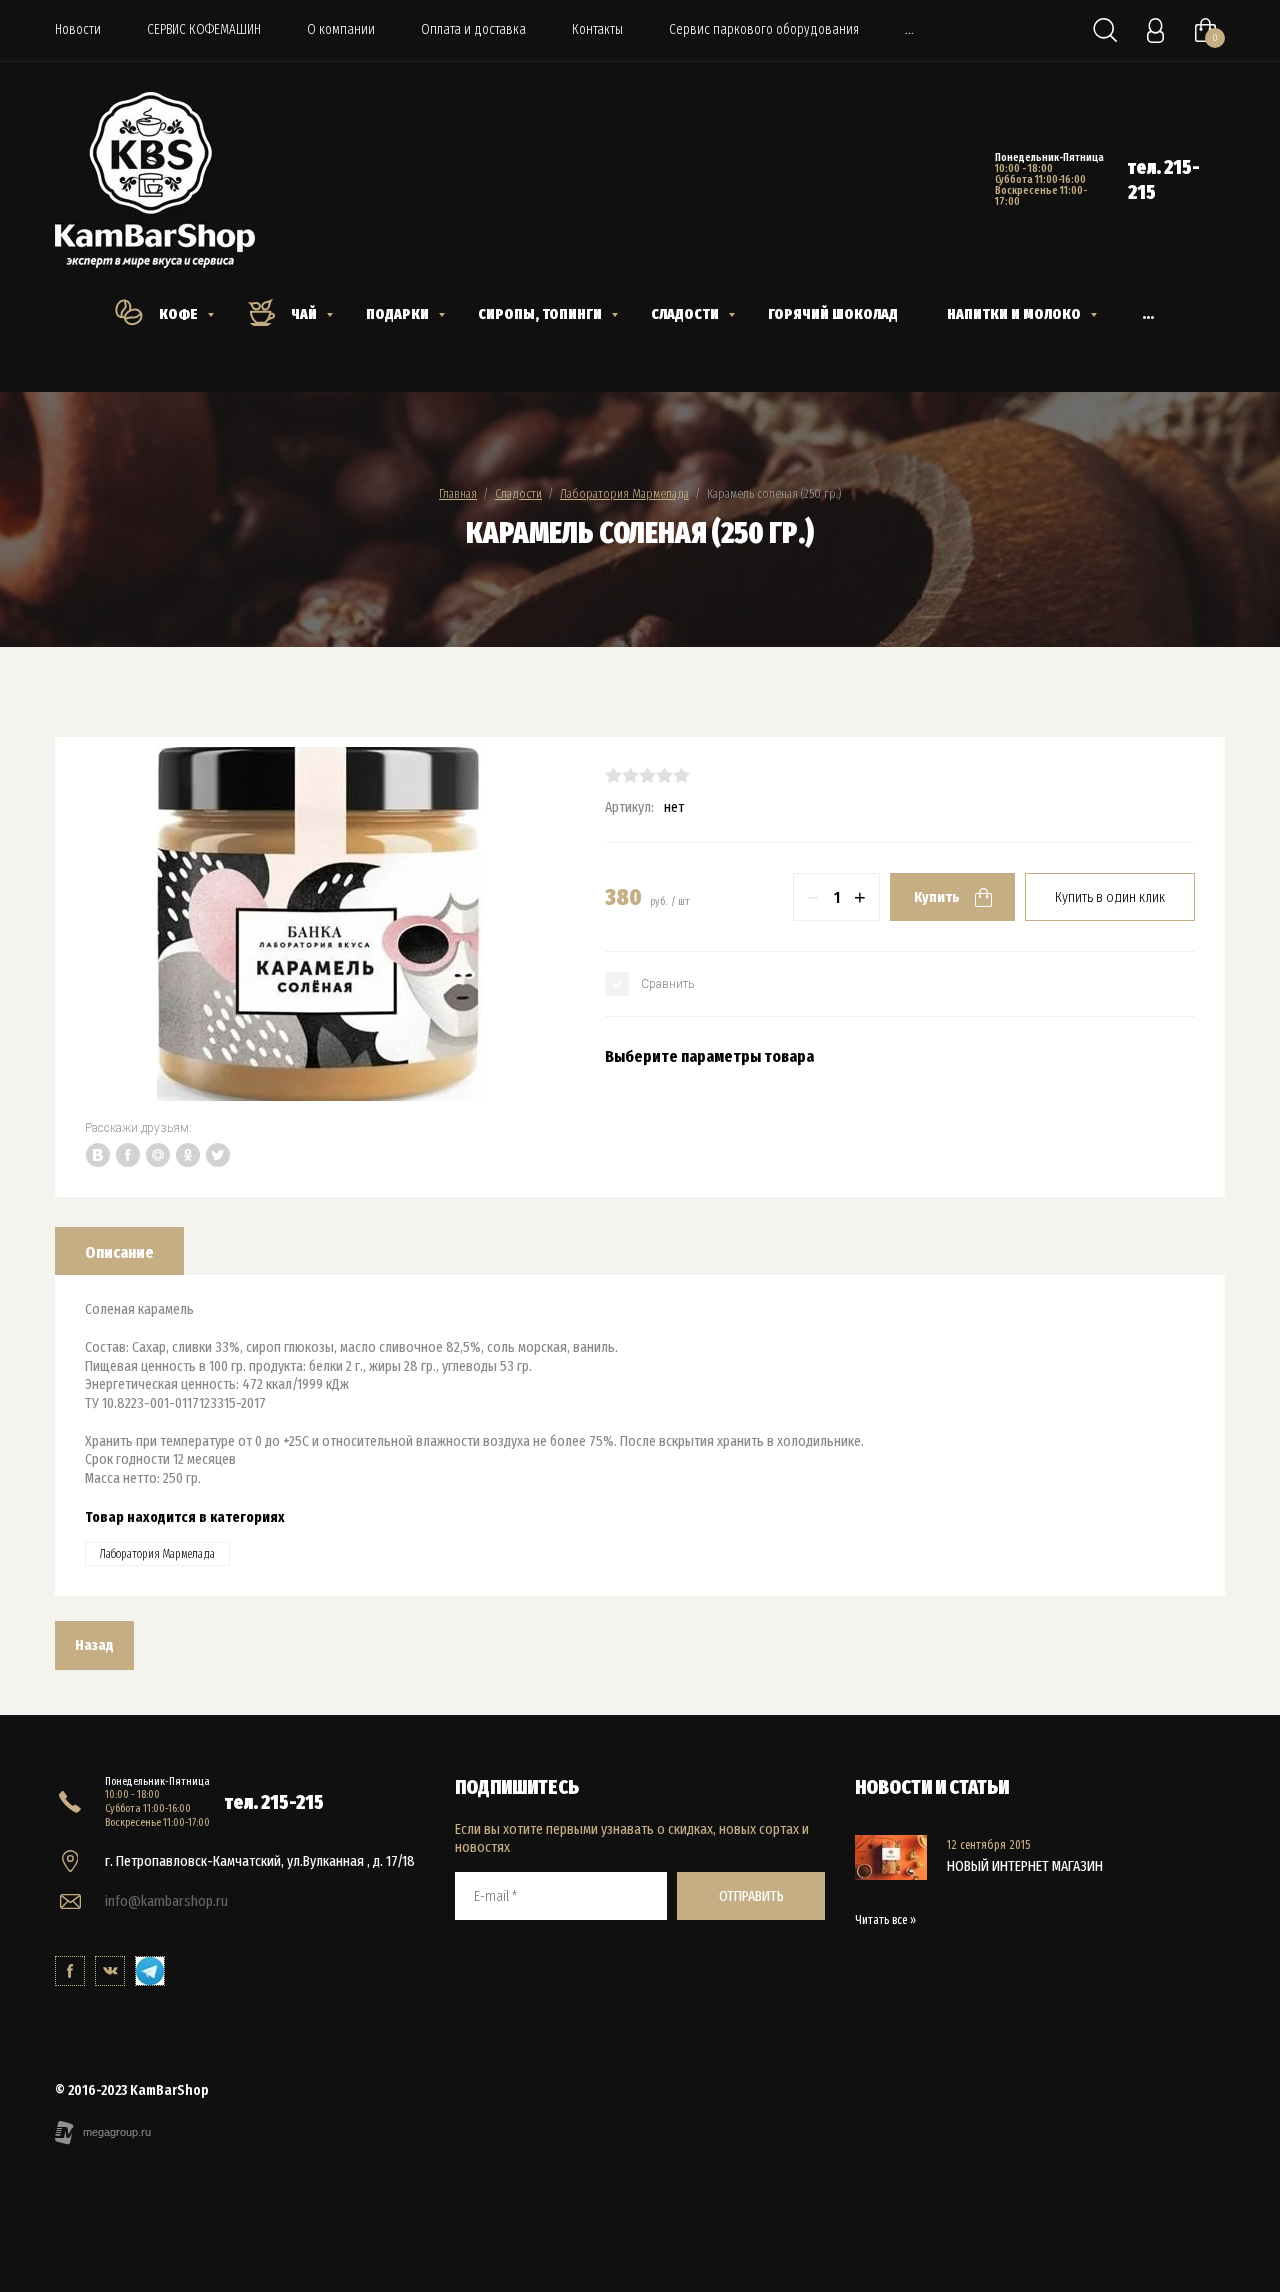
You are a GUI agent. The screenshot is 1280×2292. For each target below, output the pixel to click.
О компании (341, 29)
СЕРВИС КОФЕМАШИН (204, 29)
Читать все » (885, 1920)
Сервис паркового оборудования (764, 29)
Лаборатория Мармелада (624, 493)
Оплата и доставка (473, 29)
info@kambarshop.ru (166, 1901)
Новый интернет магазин (1025, 1866)
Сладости (518, 493)
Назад (94, 1645)
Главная (458, 493)
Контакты (597, 29)
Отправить (751, 1896)
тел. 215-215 (274, 1802)
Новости (78, 29)
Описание (119, 1252)
